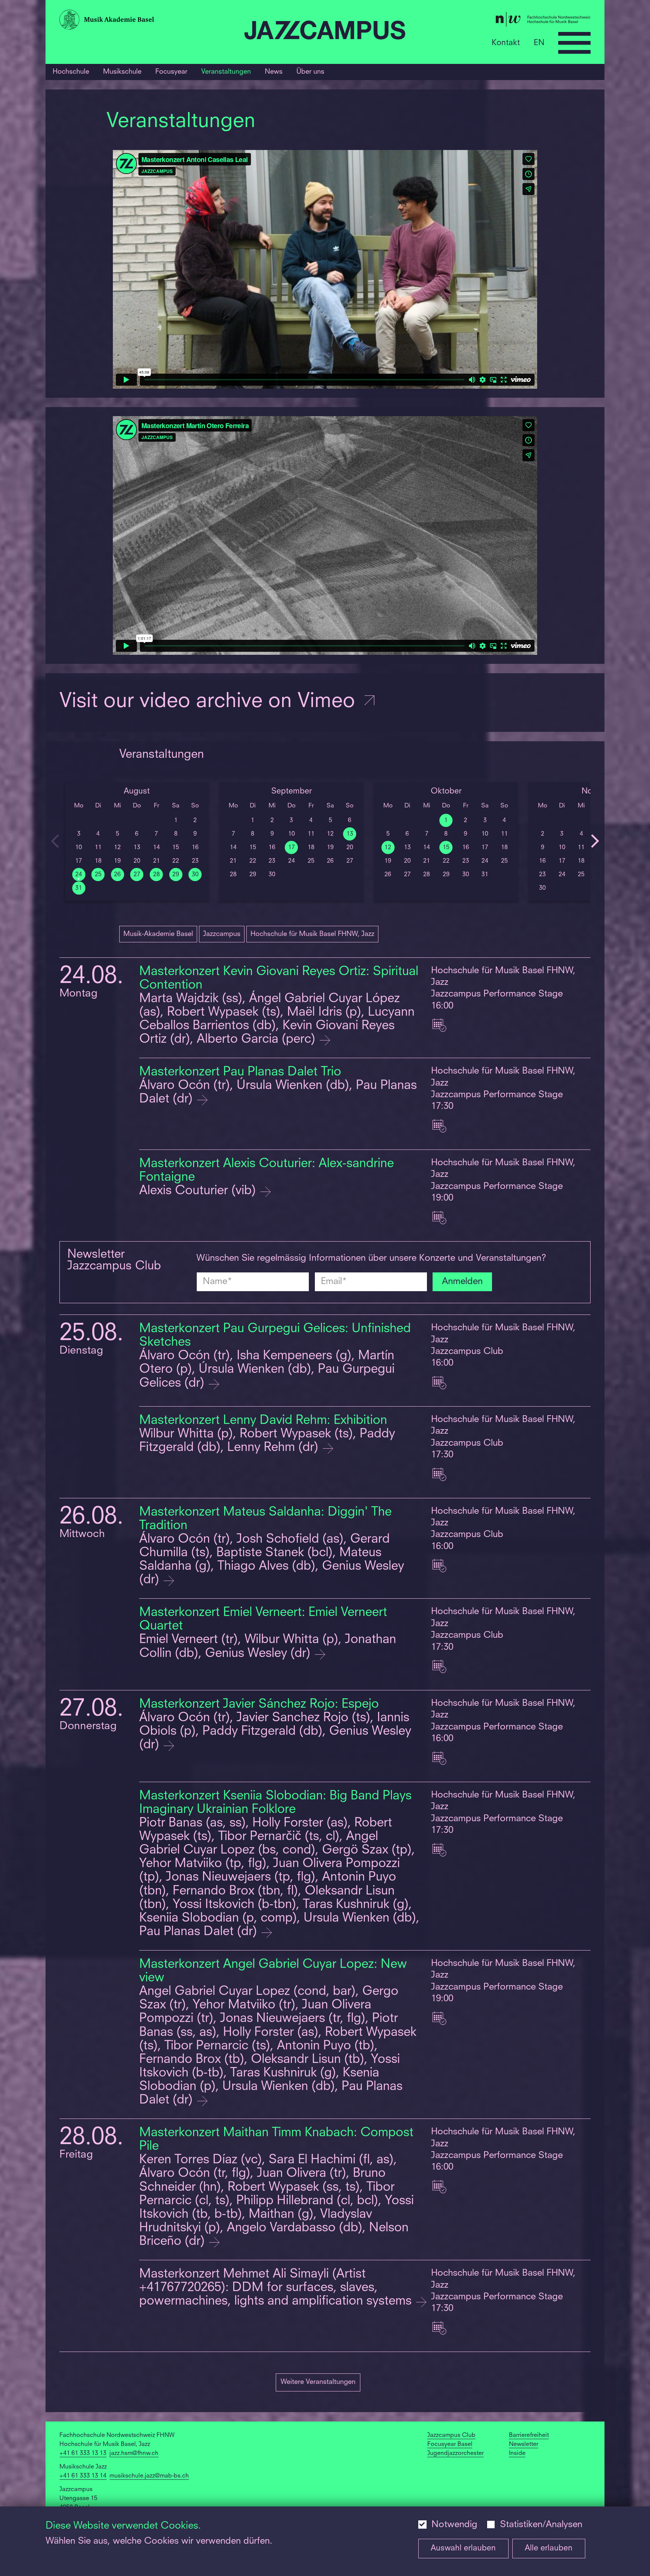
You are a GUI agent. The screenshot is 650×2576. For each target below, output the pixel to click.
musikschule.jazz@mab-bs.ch (149, 2476)
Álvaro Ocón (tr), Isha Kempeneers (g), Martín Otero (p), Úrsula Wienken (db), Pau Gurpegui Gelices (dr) (267, 1370)
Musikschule (122, 72)
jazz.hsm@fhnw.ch (134, 2453)
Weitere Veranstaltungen (318, 2382)
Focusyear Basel (450, 2444)
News (274, 72)
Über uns (310, 72)
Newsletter (524, 2444)
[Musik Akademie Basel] (148, 22)
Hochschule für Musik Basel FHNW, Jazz (312, 934)
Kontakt (506, 43)
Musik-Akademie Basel (158, 934)
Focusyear (171, 72)
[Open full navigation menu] (574, 43)
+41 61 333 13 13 (83, 2453)
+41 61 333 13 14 (83, 2476)
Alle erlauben (549, 2548)
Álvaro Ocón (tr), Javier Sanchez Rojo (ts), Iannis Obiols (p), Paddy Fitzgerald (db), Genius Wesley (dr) (275, 1732)
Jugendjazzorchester (456, 2453)
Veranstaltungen (226, 72)
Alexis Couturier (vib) (199, 1191)
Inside (517, 2453)
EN (539, 43)
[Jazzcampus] (325, 32)
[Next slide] (595, 841)
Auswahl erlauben (463, 2548)
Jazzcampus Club (451, 2435)
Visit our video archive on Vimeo (210, 702)
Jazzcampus (222, 934)
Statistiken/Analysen (541, 2525)
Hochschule (71, 72)
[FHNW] (502, 21)
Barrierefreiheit (529, 2435)
